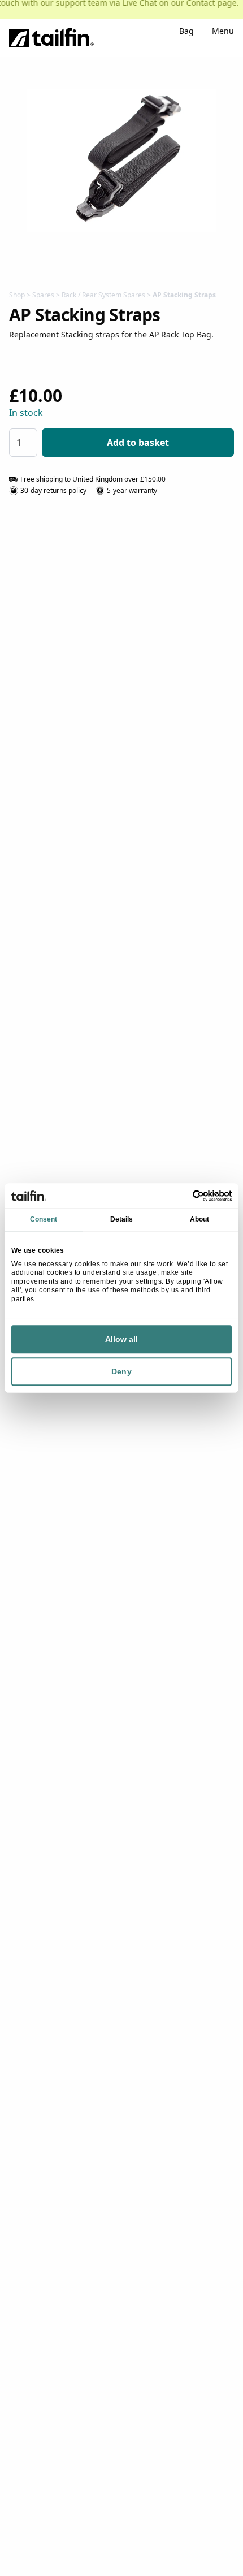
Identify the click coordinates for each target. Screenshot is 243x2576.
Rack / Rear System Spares (103, 295)
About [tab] (200, 1219)
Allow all (122, 1339)
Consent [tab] (44, 1219)
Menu (223, 32)
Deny (121, 1371)
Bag (186, 32)
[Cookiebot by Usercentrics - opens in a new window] (182, 1196)
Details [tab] (122, 1219)
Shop (17, 295)
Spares (43, 295)
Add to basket (138, 443)
